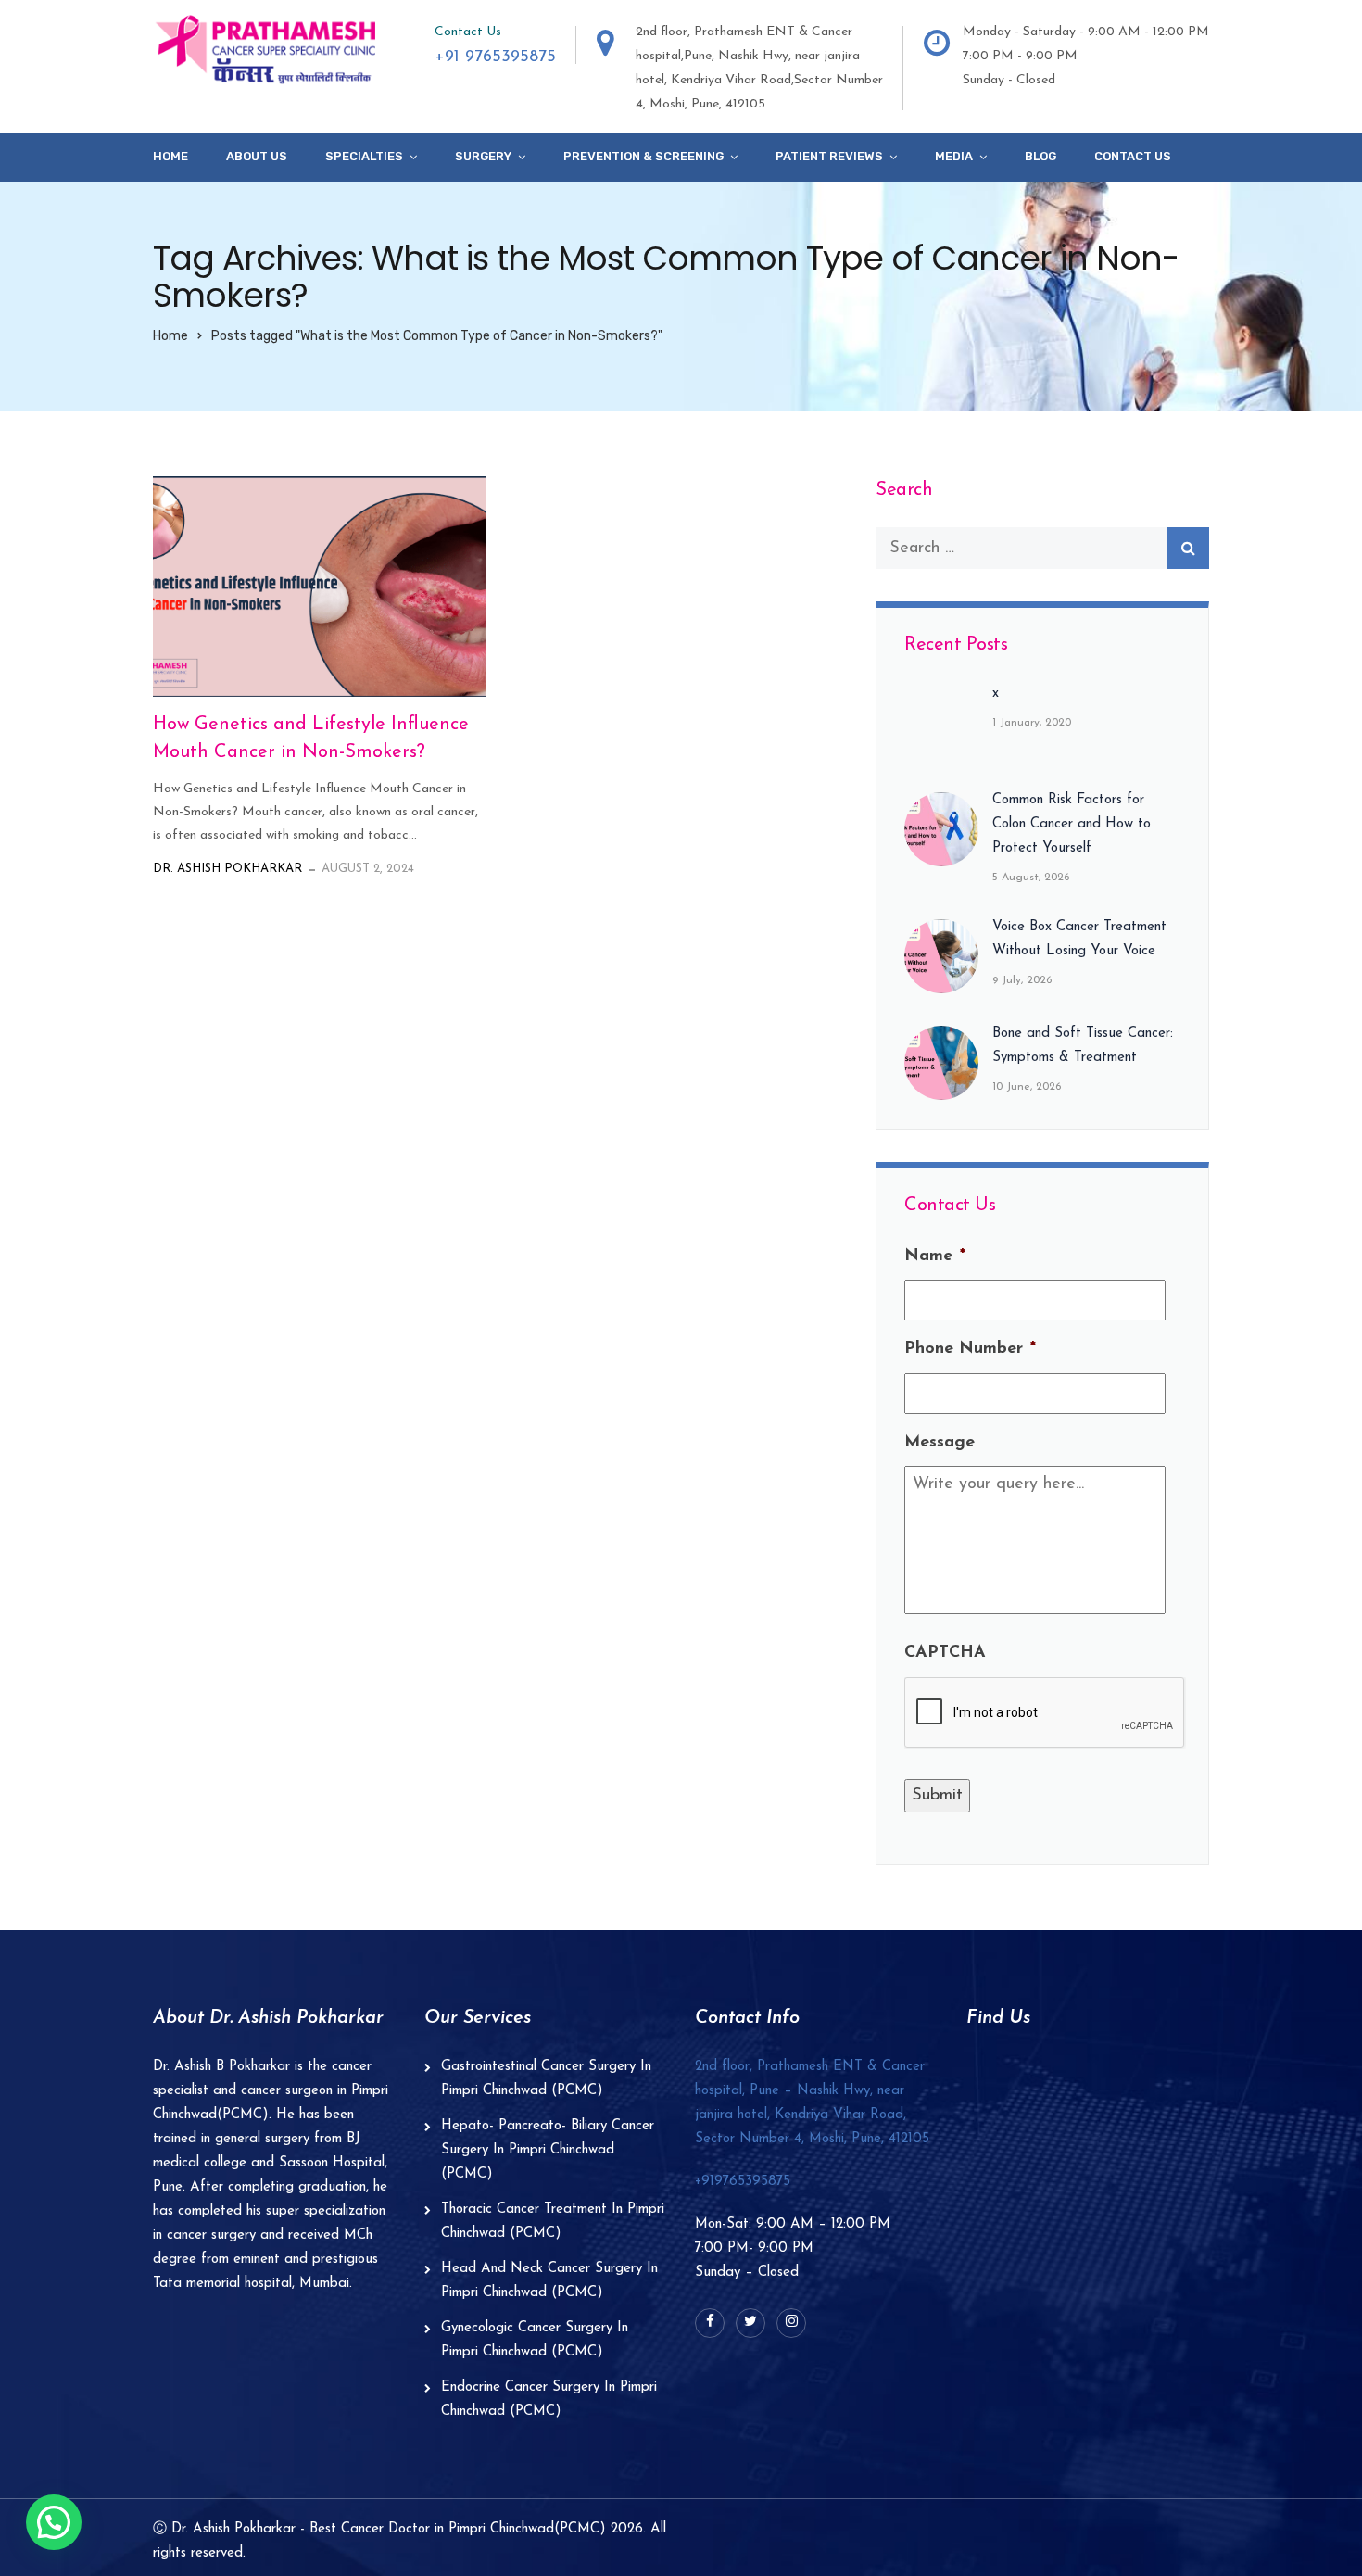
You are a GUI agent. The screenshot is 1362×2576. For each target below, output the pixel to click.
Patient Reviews (829, 156)
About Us (257, 156)
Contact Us (1133, 156)
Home (170, 156)
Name (935, 1256)
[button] (54, 2522)
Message (940, 1443)
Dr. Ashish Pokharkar (227, 869)
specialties (364, 156)
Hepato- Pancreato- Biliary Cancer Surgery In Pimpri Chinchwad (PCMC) (548, 2150)
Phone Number (970, 1349)
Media (954, 156)
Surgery (483, 156)
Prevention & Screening (643, 156)
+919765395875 (743, 2182)
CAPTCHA (945, 1653)
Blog (1040, 156)
